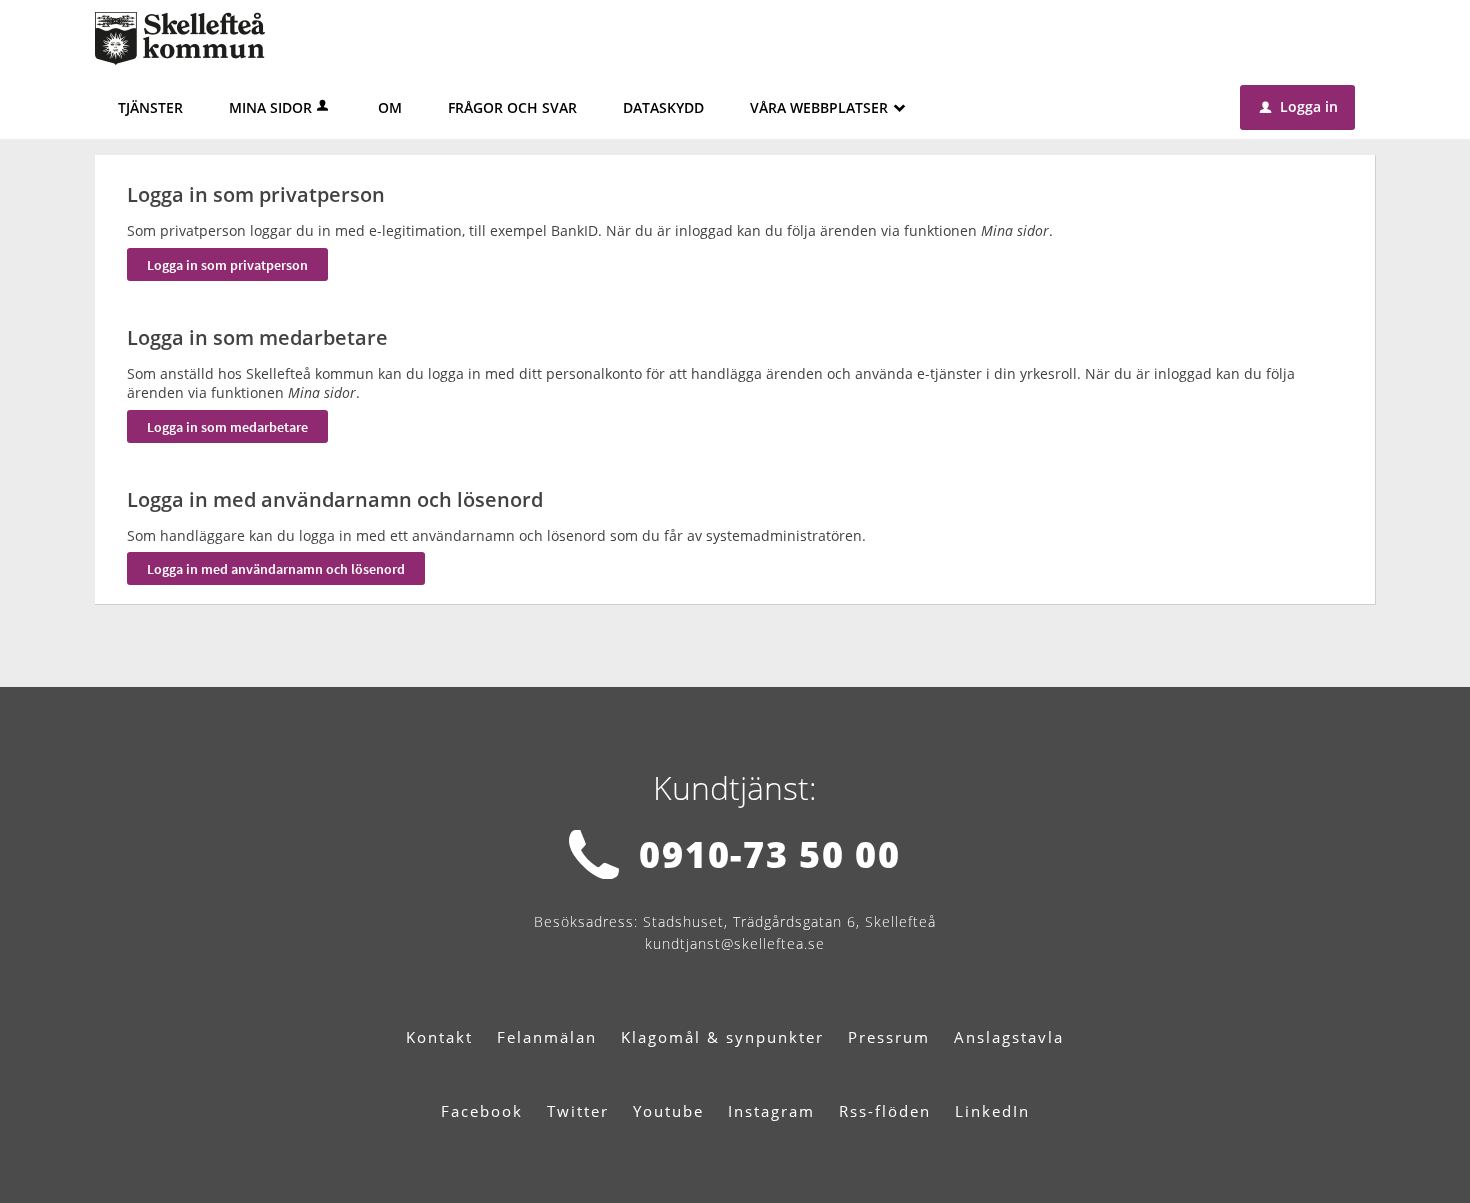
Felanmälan (547, 1037)
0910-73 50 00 (769, 854)
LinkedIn (992, 1111)
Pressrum (889, 1037)
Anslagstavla (1009, 1037)
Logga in (1299, 106)
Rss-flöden (885, 1111)
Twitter (578, 1111)
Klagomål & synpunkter (722, 1037)
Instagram (771, 1111)
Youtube (668, 1111)
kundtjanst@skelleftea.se (735, 943)
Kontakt (439, 1037)
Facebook (482, 1111)
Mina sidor (270, 107)
